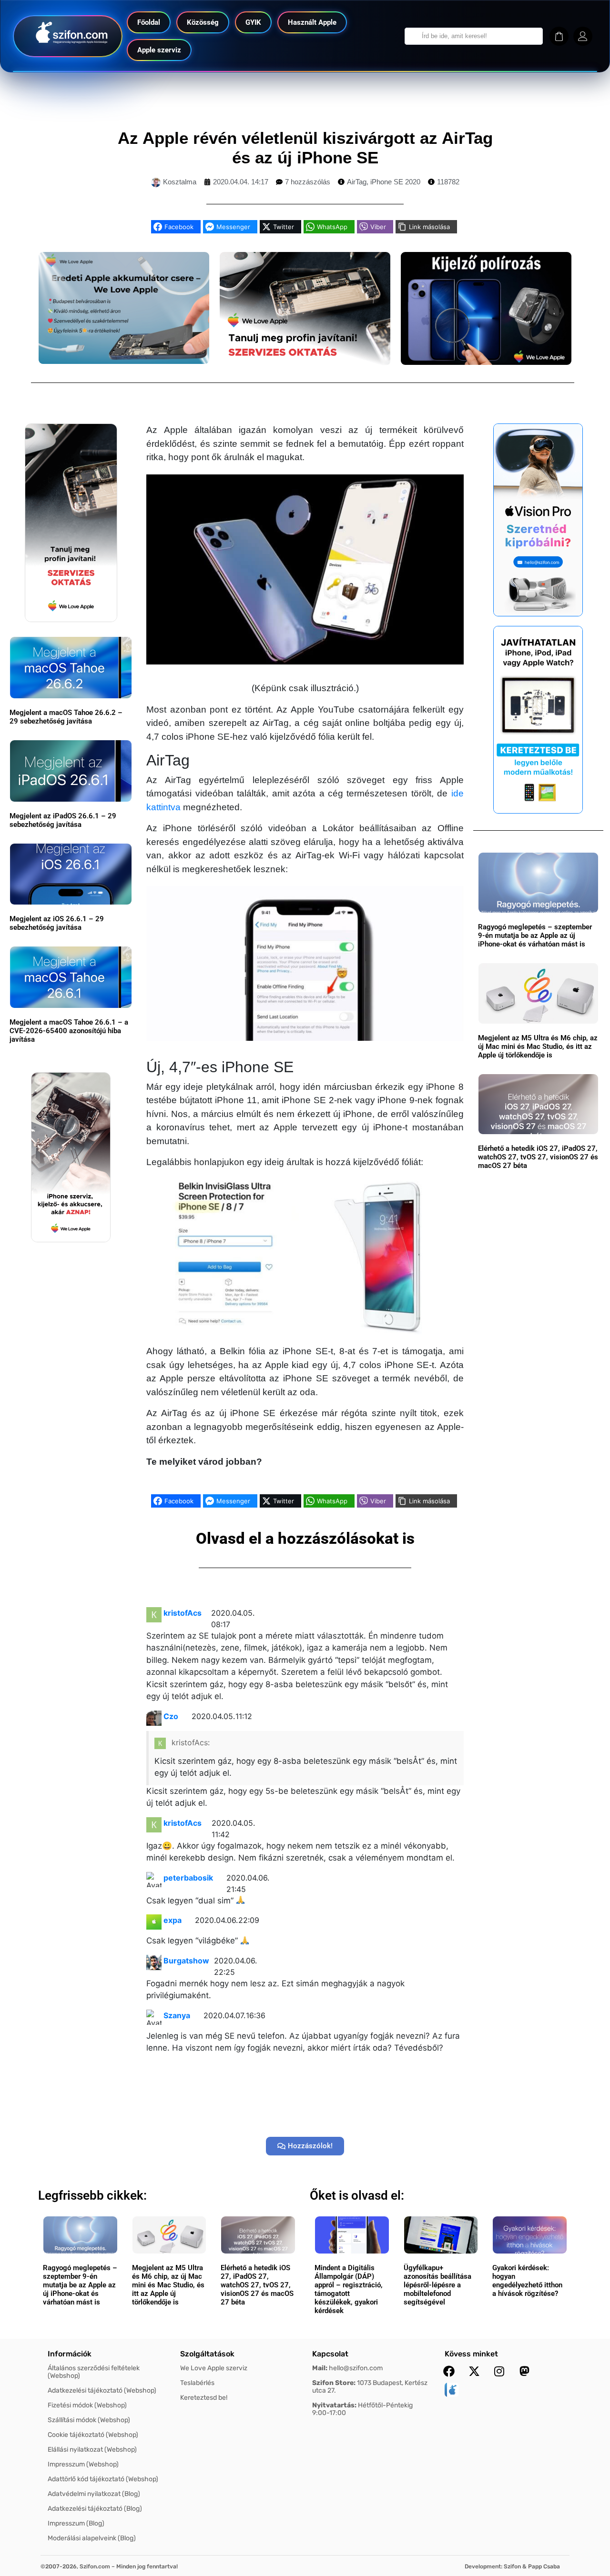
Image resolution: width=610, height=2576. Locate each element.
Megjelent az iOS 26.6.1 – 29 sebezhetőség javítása (57, 923)
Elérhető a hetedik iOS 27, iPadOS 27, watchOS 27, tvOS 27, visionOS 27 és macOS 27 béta (538, 1157)
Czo (171, 1716)
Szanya (177, 2015)
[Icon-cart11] (559, 36)
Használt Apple (312, 22)
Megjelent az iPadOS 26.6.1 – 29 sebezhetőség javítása (63, 820)
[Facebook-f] (449, 2371)
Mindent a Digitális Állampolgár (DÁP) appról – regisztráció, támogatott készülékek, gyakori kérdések (349, 2289)
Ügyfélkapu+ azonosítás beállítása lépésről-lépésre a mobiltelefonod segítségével (437, 2285)
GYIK (253, 22)
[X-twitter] (474, 2371)
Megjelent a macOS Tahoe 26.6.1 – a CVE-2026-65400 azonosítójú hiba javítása (69, 1031)
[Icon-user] (583, 36)
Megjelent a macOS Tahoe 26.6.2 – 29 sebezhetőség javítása (66, 717)
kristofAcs (183, 1613)
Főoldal (149, 22)
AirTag (357, 182)
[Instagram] (499, 2371)
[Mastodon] (525, 2371)
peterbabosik (188, 1878)
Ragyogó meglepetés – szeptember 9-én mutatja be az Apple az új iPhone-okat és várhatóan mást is (535, 936)
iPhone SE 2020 (395, 182)
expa (173, 1920)
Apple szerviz (159, 50)
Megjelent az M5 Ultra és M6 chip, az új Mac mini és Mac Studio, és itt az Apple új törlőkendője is (538, 1046)
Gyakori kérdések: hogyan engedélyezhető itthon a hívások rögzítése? (527, 2281)
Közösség (203, 22)
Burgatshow (186, 1961)
